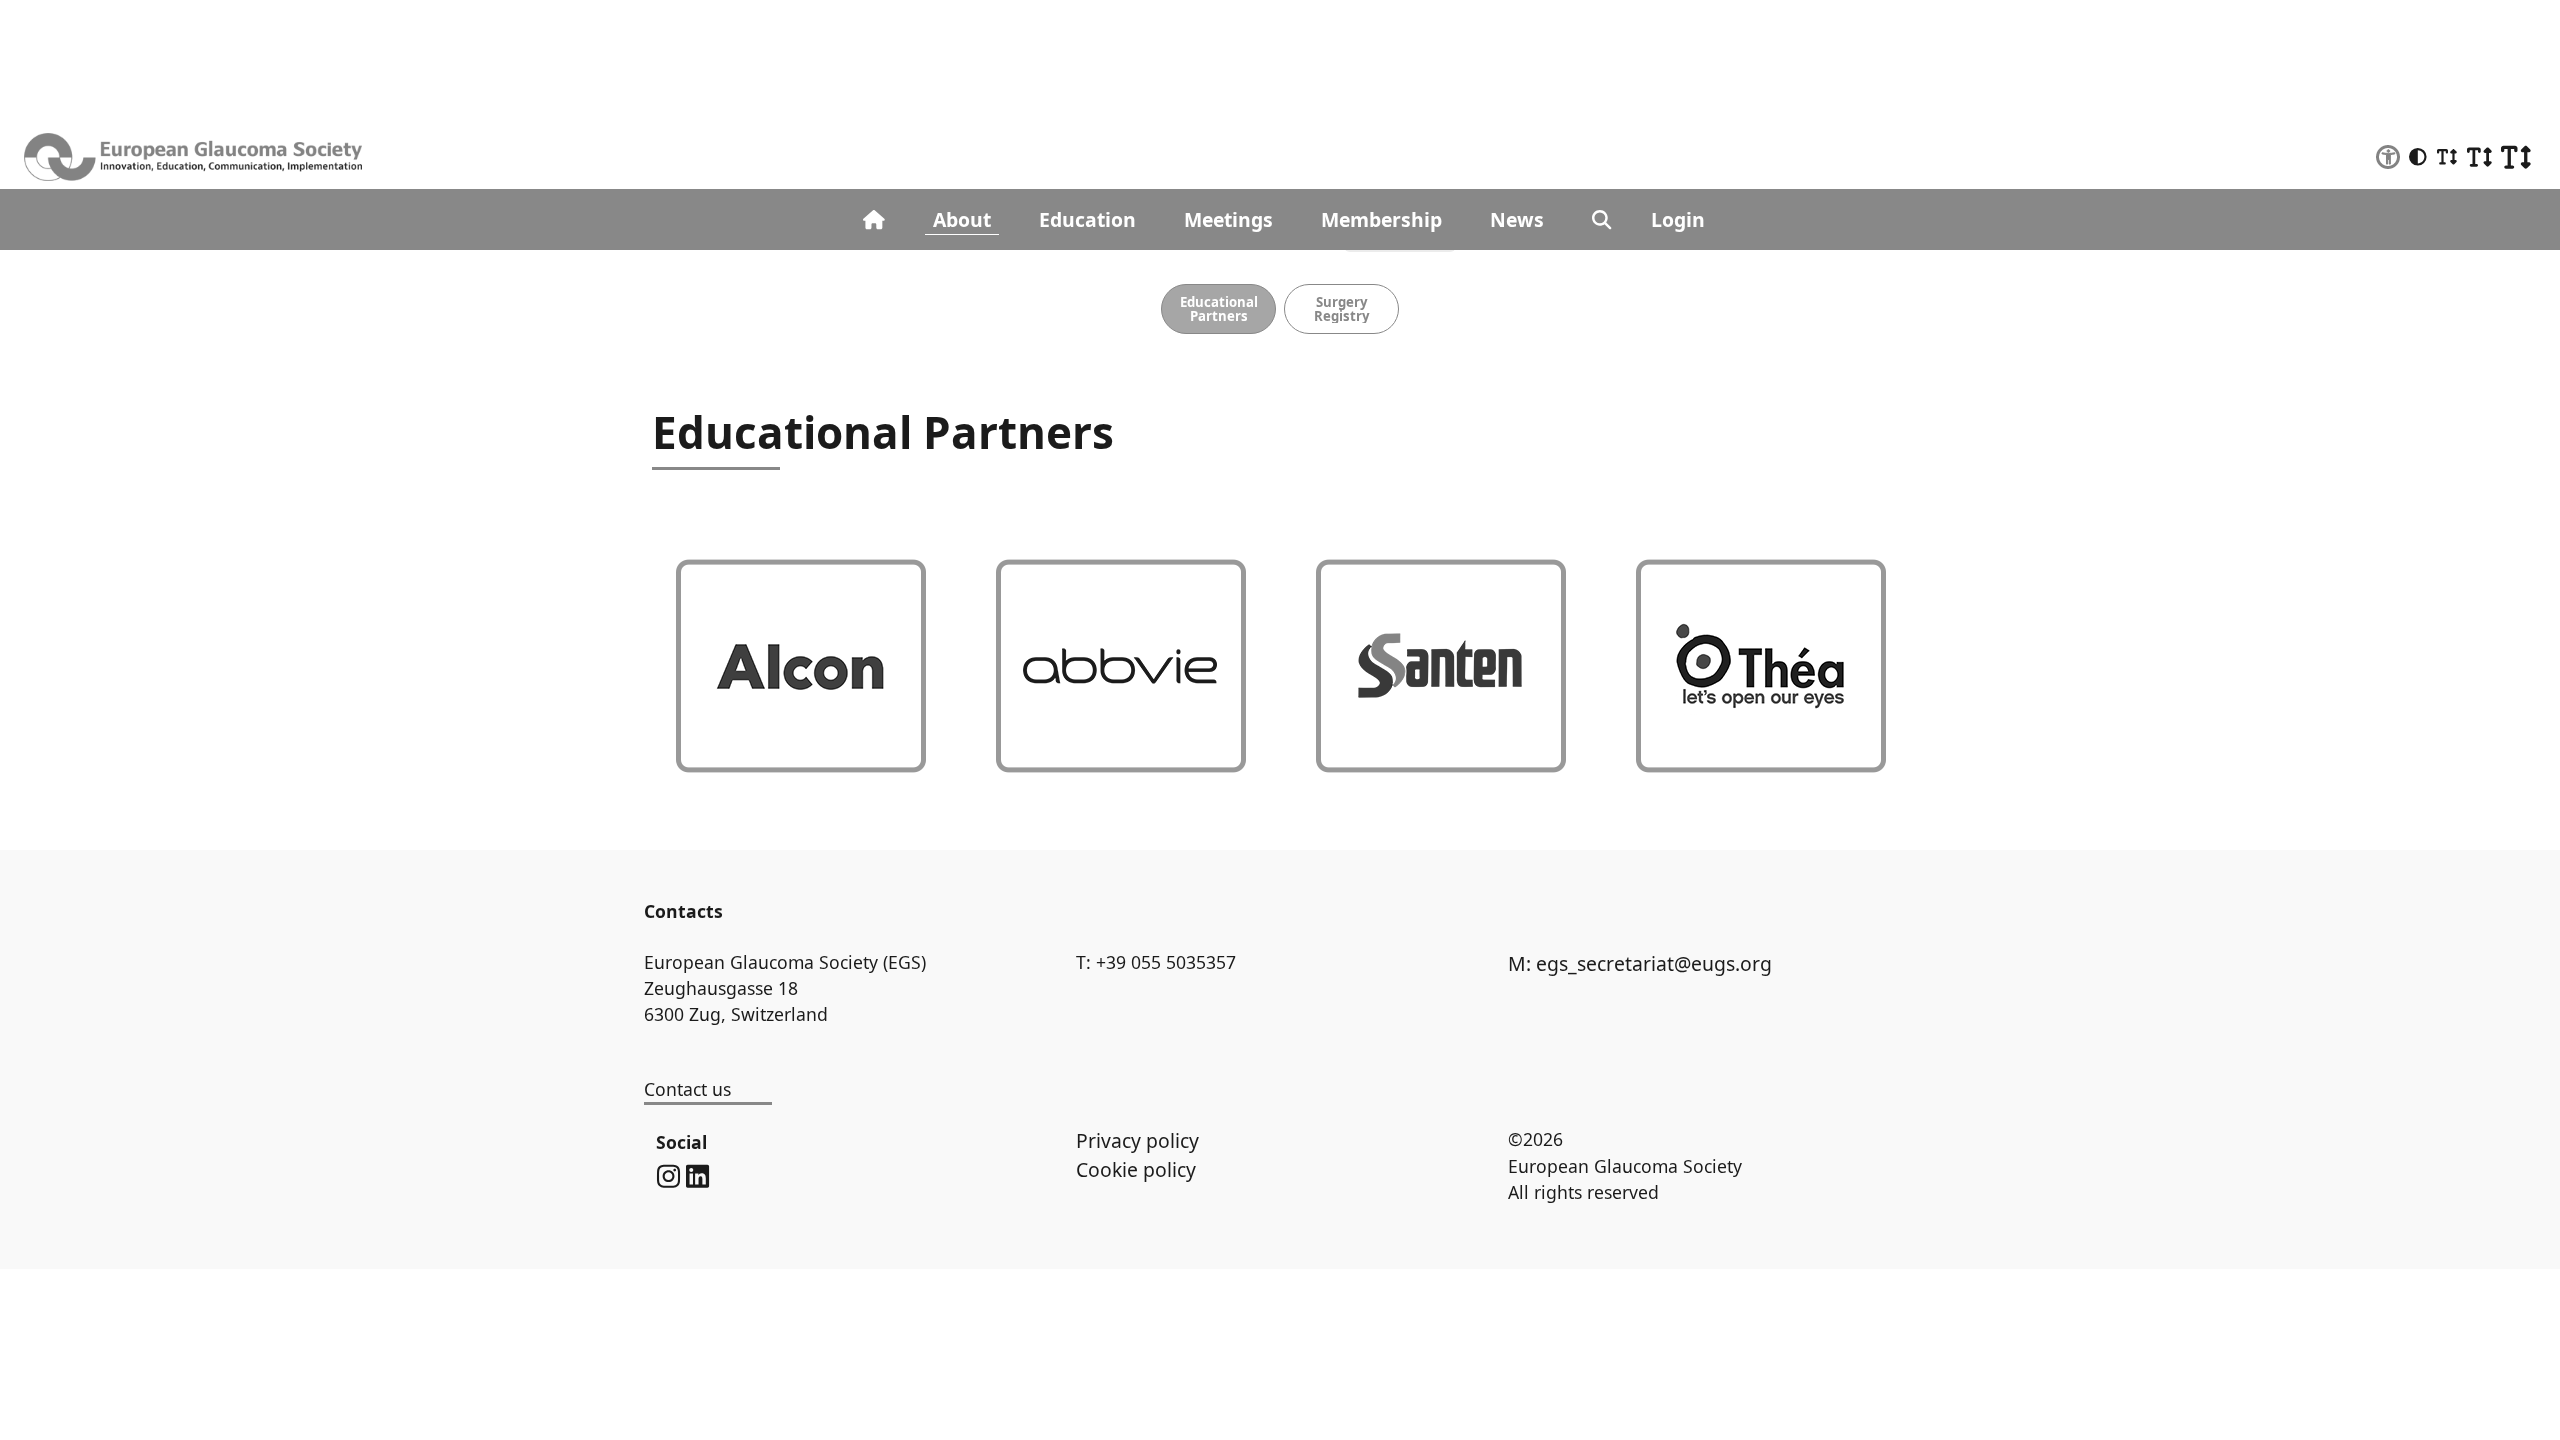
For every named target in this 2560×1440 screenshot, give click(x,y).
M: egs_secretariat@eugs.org (1640, 963)
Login (1678, 219)
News (1517, 219)
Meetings (1228, 219)
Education (1087, 219)
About (962, 219)
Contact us (687, 1089)
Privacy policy (1137, 1140)
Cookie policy (1136, 1169)
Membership (1381, 219)
